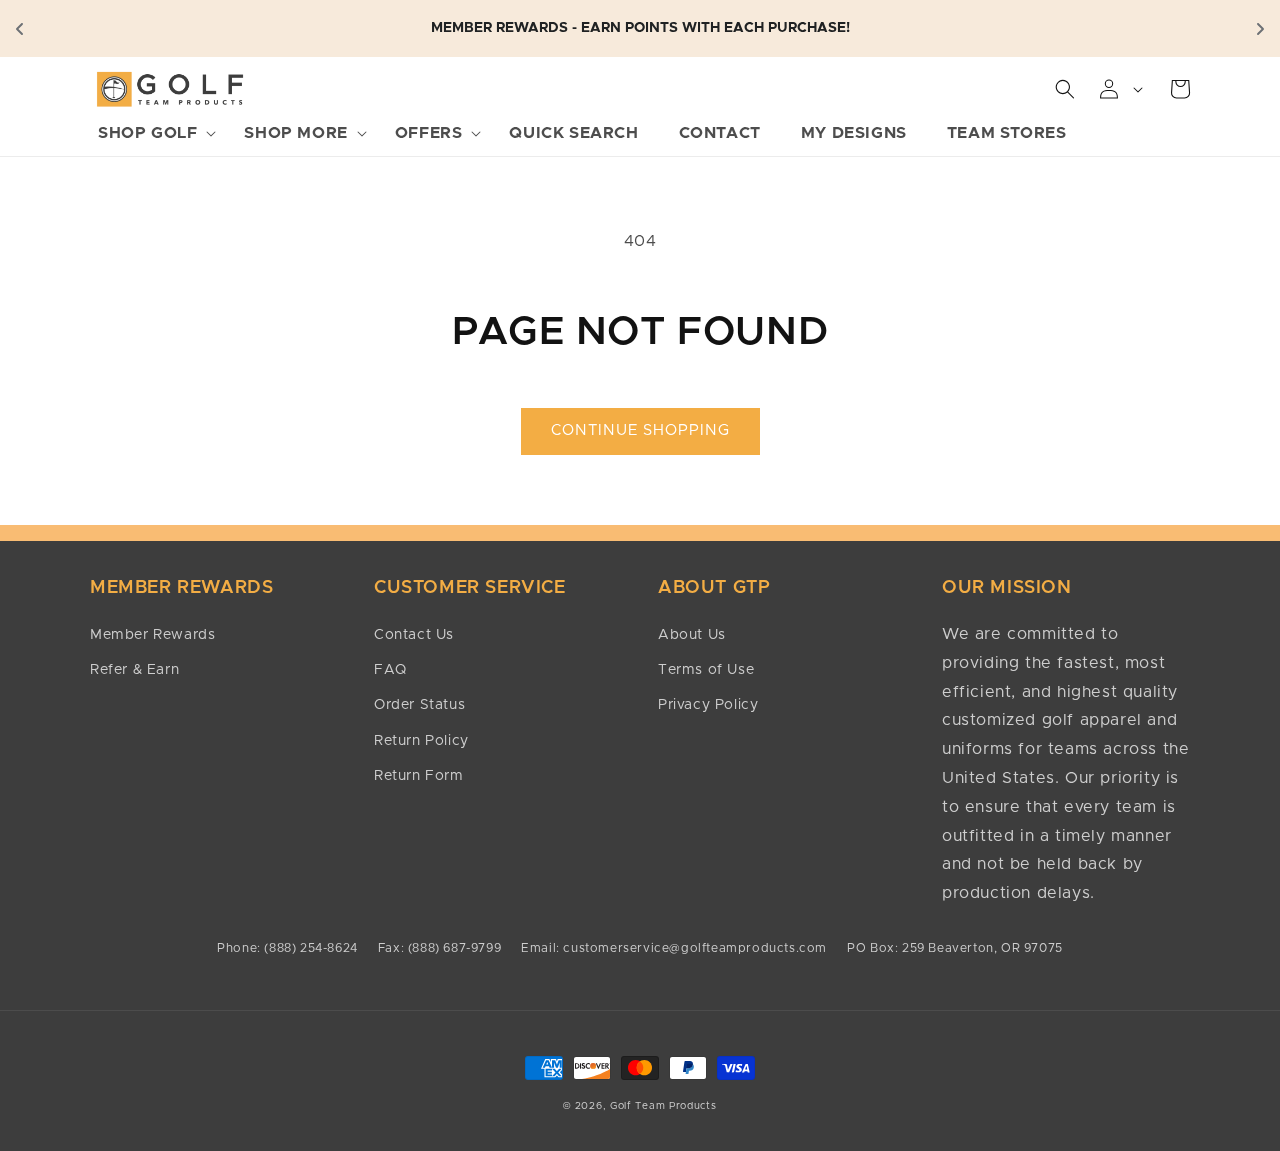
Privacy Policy (708, 705)
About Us (692, 635)
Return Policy (421, 741)
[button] (151, 133)
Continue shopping (640, 430)
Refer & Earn (134, 670)
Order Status (419, 705)
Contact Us (414, 635)
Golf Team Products (663, 1106)
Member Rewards (152, 635)
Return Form (419, 776)
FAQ (390, 670)
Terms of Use (706, 670)
